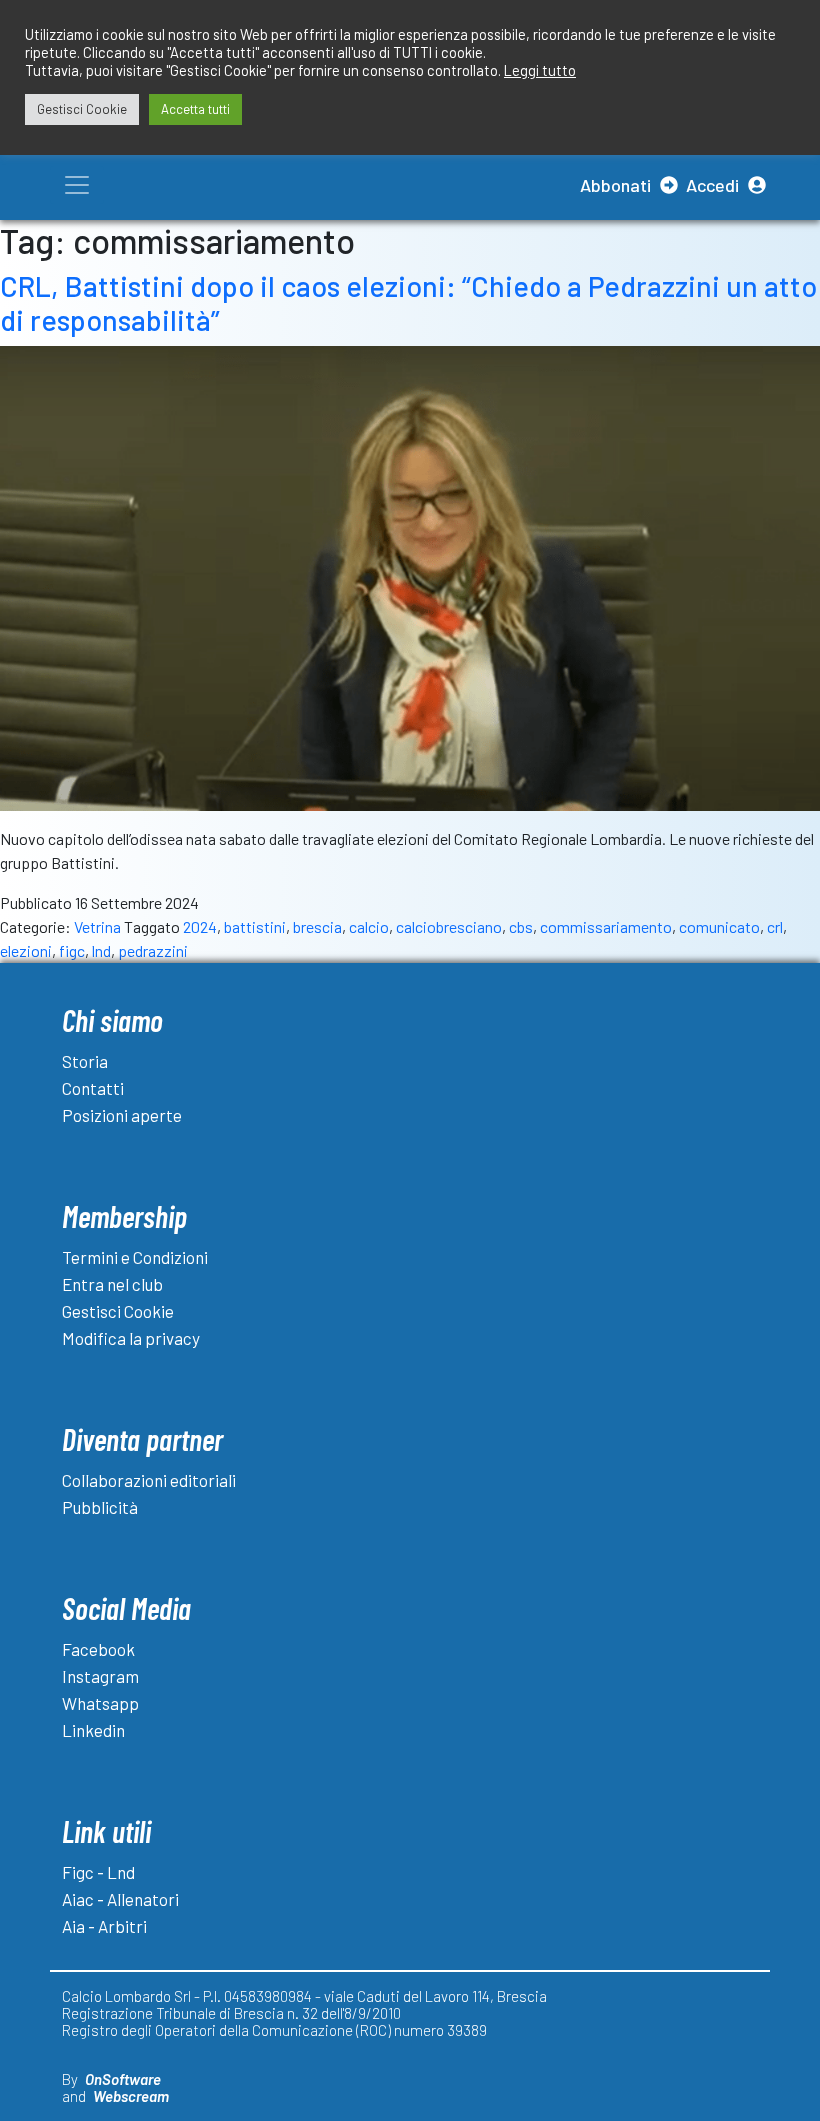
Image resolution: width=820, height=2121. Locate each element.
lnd (101, 950)
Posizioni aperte (122, 1115)
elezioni (26, 950)
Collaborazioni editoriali (149, 1480)
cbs (521, 926)
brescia (317, 926)
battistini (255, 926)
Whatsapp (100, 1703)
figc (72, 950)
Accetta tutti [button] (195, 109)
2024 (200, 926)
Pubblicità (100, 1507)
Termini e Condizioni (135, 1257)
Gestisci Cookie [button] (82, 109)
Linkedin (93, 1730)
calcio (369, 926)
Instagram (100, 1676)
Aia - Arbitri (104, 1926)
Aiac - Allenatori (120, 1899)
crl (775, 926)
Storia (85, 1061)
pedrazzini (153, 950)
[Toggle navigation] (77, 185)
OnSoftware (123, 2079)
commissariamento (606, 926)
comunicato (719, 926)
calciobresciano (449, 926)
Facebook (98, 1649)
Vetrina (97, 926)
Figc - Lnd (98, 1872)
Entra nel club (112, 1284)
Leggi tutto (540, 70)
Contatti (93, 1088)
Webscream (131, 2096)
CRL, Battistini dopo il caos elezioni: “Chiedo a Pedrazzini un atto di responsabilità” (408, 302)
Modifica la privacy (131, 1338)
